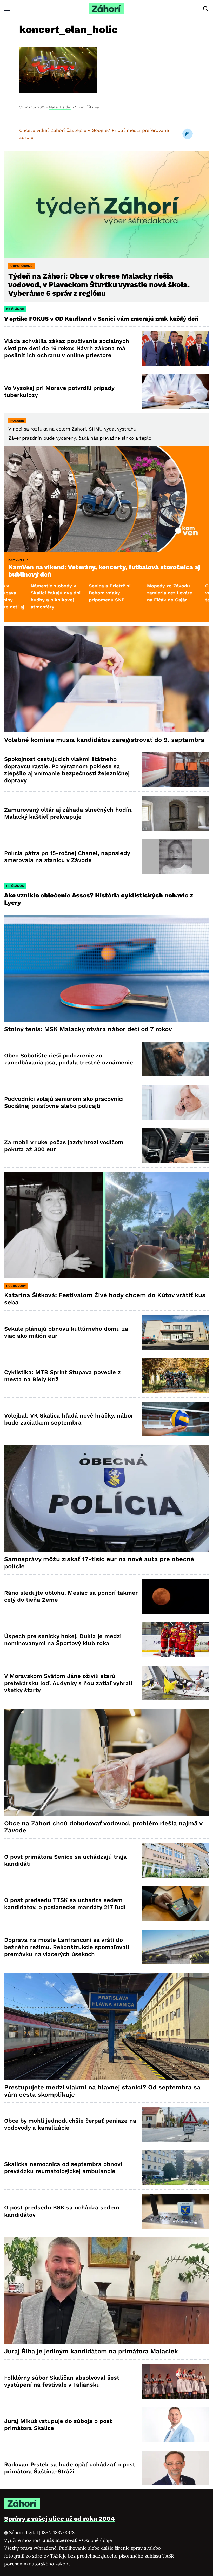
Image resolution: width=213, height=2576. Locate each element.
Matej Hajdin (60, 107)
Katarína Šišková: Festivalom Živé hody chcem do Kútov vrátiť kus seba (105, 1299)
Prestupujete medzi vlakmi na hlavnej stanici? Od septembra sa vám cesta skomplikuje (102, 2091)
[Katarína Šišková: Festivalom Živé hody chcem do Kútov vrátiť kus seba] (106, 1225)
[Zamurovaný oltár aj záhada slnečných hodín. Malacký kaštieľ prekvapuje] (175, 813)
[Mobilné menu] (7, 9)
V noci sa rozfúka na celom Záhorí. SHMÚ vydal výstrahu (72, 429)
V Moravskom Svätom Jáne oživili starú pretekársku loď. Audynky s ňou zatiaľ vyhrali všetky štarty (68, 1683)
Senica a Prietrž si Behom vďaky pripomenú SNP (23, 593)
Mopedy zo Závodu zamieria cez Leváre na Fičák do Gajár (83, 593)
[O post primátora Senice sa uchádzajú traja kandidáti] (175, 1860)
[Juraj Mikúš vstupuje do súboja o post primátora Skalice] (175, 2425)
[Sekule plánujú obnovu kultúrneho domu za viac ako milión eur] (175, 1332)
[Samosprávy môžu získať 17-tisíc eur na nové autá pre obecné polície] (106, 1498)
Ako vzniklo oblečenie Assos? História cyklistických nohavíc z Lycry (99, 899)
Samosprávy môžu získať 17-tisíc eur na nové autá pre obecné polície (99, 1563)
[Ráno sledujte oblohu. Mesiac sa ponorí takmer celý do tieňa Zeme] (175, 1596)
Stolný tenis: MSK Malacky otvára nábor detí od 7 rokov (88, 1029)
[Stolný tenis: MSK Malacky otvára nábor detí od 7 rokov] (106, 968)
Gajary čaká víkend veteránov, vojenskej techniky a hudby (142, 593)
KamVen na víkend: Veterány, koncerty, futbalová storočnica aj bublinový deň (104, 571)
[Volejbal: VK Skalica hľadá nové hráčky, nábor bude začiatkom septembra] (175, 1419)
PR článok (15, 309)
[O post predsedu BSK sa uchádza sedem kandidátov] (175, 2211)
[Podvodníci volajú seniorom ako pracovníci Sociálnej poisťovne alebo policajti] (175, 1102)
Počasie (17, 421)
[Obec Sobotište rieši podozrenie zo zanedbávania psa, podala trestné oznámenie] (175, 1059)
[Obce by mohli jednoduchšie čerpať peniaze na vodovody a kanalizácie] (175, 2124)
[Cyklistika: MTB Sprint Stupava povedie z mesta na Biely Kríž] (175, 1376)
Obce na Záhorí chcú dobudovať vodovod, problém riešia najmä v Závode (103, 1827)
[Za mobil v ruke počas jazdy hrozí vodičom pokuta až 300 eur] (175, 1146)
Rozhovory (16, 1286)
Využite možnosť (41, 2540)
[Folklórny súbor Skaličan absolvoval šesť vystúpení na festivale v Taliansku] (175, 2381)
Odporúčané (21, 266)
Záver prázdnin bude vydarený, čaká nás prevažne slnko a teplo (80, 438)
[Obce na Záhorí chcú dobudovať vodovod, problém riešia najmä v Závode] (106, 1762)
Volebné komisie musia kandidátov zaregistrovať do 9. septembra (104, 740)
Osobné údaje (97, 2540)
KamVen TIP (18, 560)
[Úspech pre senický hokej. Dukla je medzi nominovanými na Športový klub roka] (175, 1640)
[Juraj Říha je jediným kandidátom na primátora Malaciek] (106, 2290)
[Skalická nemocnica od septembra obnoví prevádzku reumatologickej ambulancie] (175, 2168)
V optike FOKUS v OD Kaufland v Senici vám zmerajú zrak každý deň (102, 319)
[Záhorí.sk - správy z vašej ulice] (106, 9)
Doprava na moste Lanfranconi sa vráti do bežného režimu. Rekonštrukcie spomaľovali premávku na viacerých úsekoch (67, 1947)
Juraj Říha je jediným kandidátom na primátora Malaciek (91, 2351)
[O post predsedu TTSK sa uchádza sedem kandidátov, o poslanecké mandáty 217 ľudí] (175, 1904)
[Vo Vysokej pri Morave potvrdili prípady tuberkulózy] (175, 392)
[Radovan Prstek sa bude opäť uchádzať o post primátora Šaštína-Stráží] (175, 2468)
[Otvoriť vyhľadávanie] (206, 9)
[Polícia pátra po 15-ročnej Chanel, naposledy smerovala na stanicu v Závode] (175, 857)
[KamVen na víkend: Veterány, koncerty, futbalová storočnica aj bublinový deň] (106, 499)
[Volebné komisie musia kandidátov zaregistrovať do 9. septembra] (106, 679)
